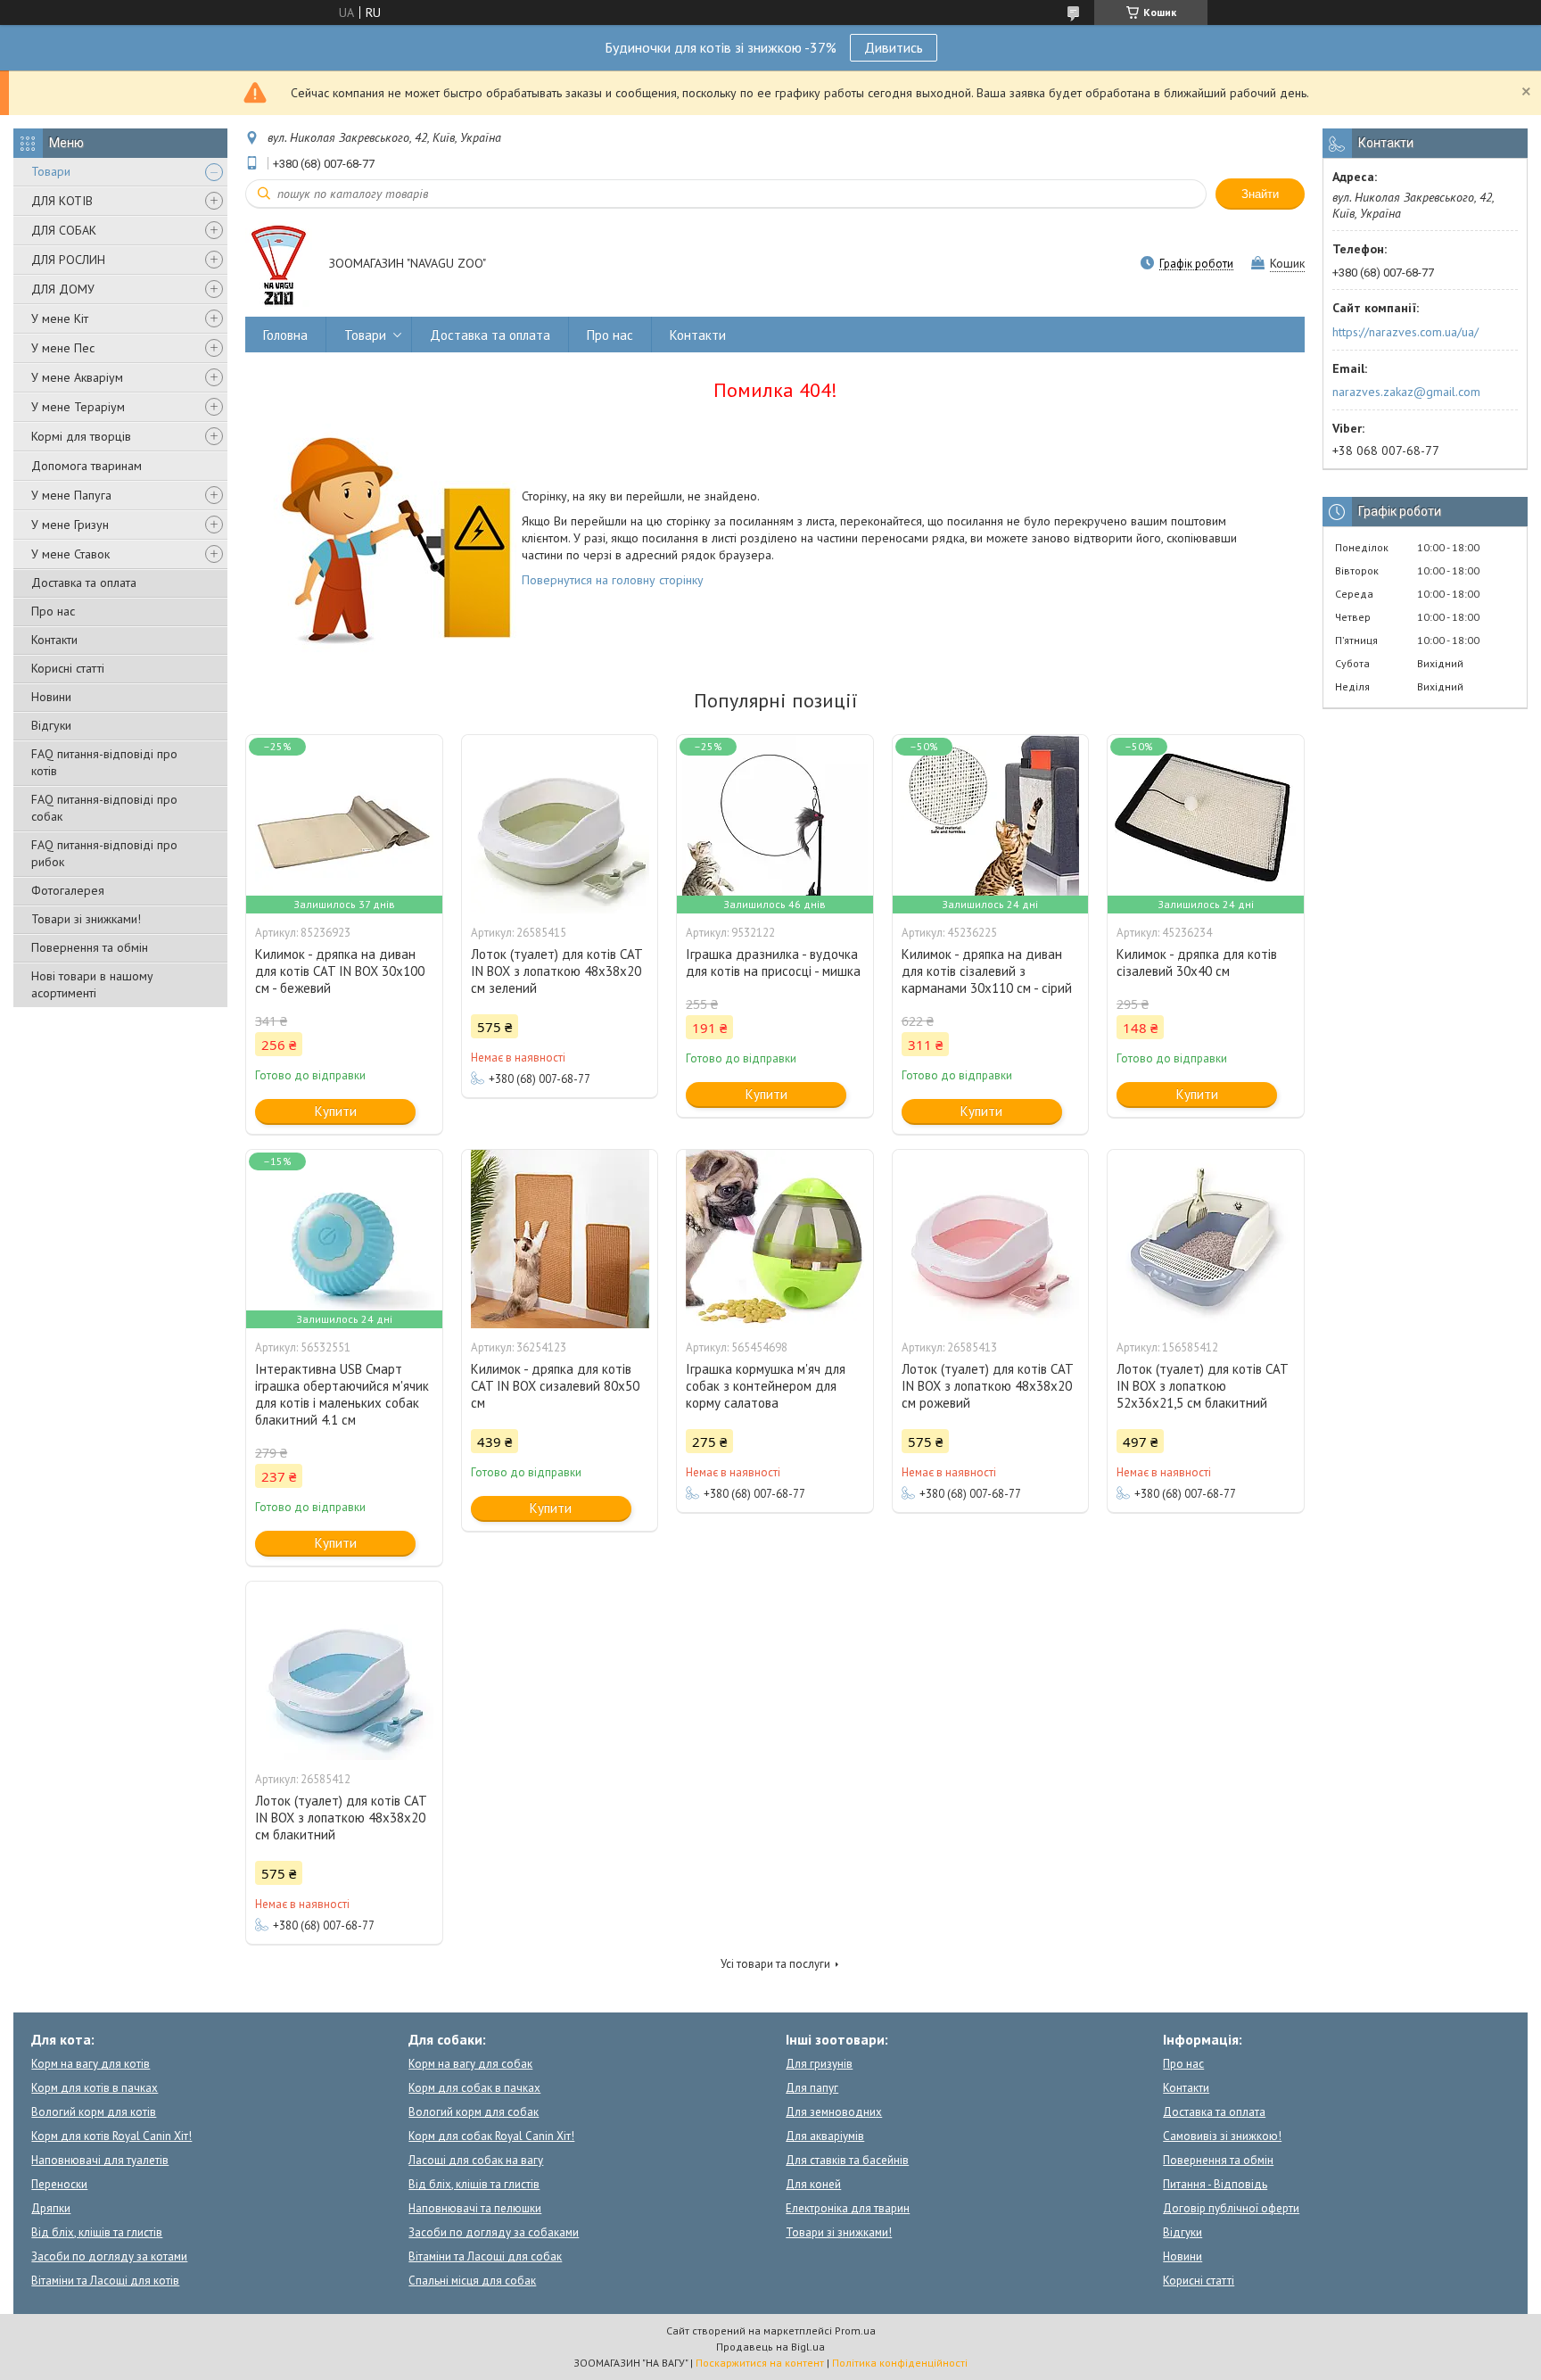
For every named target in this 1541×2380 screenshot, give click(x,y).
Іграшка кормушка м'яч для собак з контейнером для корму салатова (766, 1386)
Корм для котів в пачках (95, 2088)
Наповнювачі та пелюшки (475, 2208)
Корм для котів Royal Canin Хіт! (111, 2136)
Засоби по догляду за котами (109, 2256)
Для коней (813, 2184)
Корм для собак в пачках (474, 2088)
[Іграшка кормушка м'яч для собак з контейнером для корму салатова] (775, 1239)
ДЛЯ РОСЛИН (68, 260)
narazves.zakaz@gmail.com (1406, 392)
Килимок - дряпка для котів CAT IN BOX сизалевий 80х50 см (555, 1386)
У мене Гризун (70, 525)
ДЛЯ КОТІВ (62, 201)
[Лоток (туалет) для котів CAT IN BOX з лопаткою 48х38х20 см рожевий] (991, 1239)
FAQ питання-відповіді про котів (104, 762)
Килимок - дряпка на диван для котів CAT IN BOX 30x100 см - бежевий (340, 971)
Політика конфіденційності (900, 2363)
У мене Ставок (70, 554)
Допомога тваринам (87, 466)
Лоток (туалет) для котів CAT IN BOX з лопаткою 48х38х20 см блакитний (341, 1818)
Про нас (53, 611)
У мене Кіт (60, 318)
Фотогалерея (68, 890)
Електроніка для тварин (848, 2208)
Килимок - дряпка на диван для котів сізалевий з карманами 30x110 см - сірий (987, 971)
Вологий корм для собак (474, 2112)
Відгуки (51, 725)
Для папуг (812, 2088)
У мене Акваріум (77, 377)
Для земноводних (834, 2112)
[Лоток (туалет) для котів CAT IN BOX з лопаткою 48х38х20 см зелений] (560, 824)
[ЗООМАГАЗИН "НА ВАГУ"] (279, 265)
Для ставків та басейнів (847, 2160)
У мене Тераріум (78, 407)
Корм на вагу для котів (91, 2064)
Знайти (1260, 194)
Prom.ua (855, 2330)
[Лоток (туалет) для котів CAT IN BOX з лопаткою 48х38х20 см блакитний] (344, 1671)
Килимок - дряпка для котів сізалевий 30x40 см (1197, 963)
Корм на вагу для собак (470, 2064)
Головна (285, 335)
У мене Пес (63, 348)
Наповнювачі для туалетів (100, 2160)
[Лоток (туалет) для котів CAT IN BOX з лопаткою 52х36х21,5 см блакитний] (1206, 1239)
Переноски (59, 2184)
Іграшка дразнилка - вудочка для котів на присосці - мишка (773, 963)
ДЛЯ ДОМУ (63, 289)
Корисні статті (68, 668)
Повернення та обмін (90, 947)
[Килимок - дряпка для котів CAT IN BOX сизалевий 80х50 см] (560, 1239)
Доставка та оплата (84, 583)
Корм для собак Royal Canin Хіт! (491, 2136)
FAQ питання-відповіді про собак (104, 808)
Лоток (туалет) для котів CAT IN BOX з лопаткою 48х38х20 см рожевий (987, 1386)
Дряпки (51, 2208)
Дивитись (894, 47)
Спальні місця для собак (472, 2281)
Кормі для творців (81, 436)
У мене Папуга (71, 495)
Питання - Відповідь (1215, 2184)
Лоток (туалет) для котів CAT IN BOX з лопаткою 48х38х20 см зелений (556, 971)
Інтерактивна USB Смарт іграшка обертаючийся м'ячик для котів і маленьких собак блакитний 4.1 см (342, 1394)
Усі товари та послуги (775, 1964)
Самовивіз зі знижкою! (1222, 2136)
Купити (336, 1111)
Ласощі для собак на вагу (476, 2160)
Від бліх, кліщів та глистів (97, 2232)
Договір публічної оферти (1231, 2208)
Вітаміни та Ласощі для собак (485, 2256)
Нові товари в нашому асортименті (92, 984)
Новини (51, 697)
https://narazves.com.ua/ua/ (1405, 332)
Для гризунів (819, 2064)
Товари (51, 171)
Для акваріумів (825, 2136)
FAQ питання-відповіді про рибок (104, 853)
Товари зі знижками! (86, 919)
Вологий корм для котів (94, 2112)
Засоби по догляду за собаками (494, 2232)
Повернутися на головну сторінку (613, 580)
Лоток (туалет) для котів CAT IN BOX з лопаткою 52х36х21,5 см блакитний (1202, 1386)
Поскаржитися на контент (760, 2363)
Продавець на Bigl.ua (770, 2347)
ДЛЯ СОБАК (64, 230)
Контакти (54, 640)
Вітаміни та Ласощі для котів (105, 2281)
